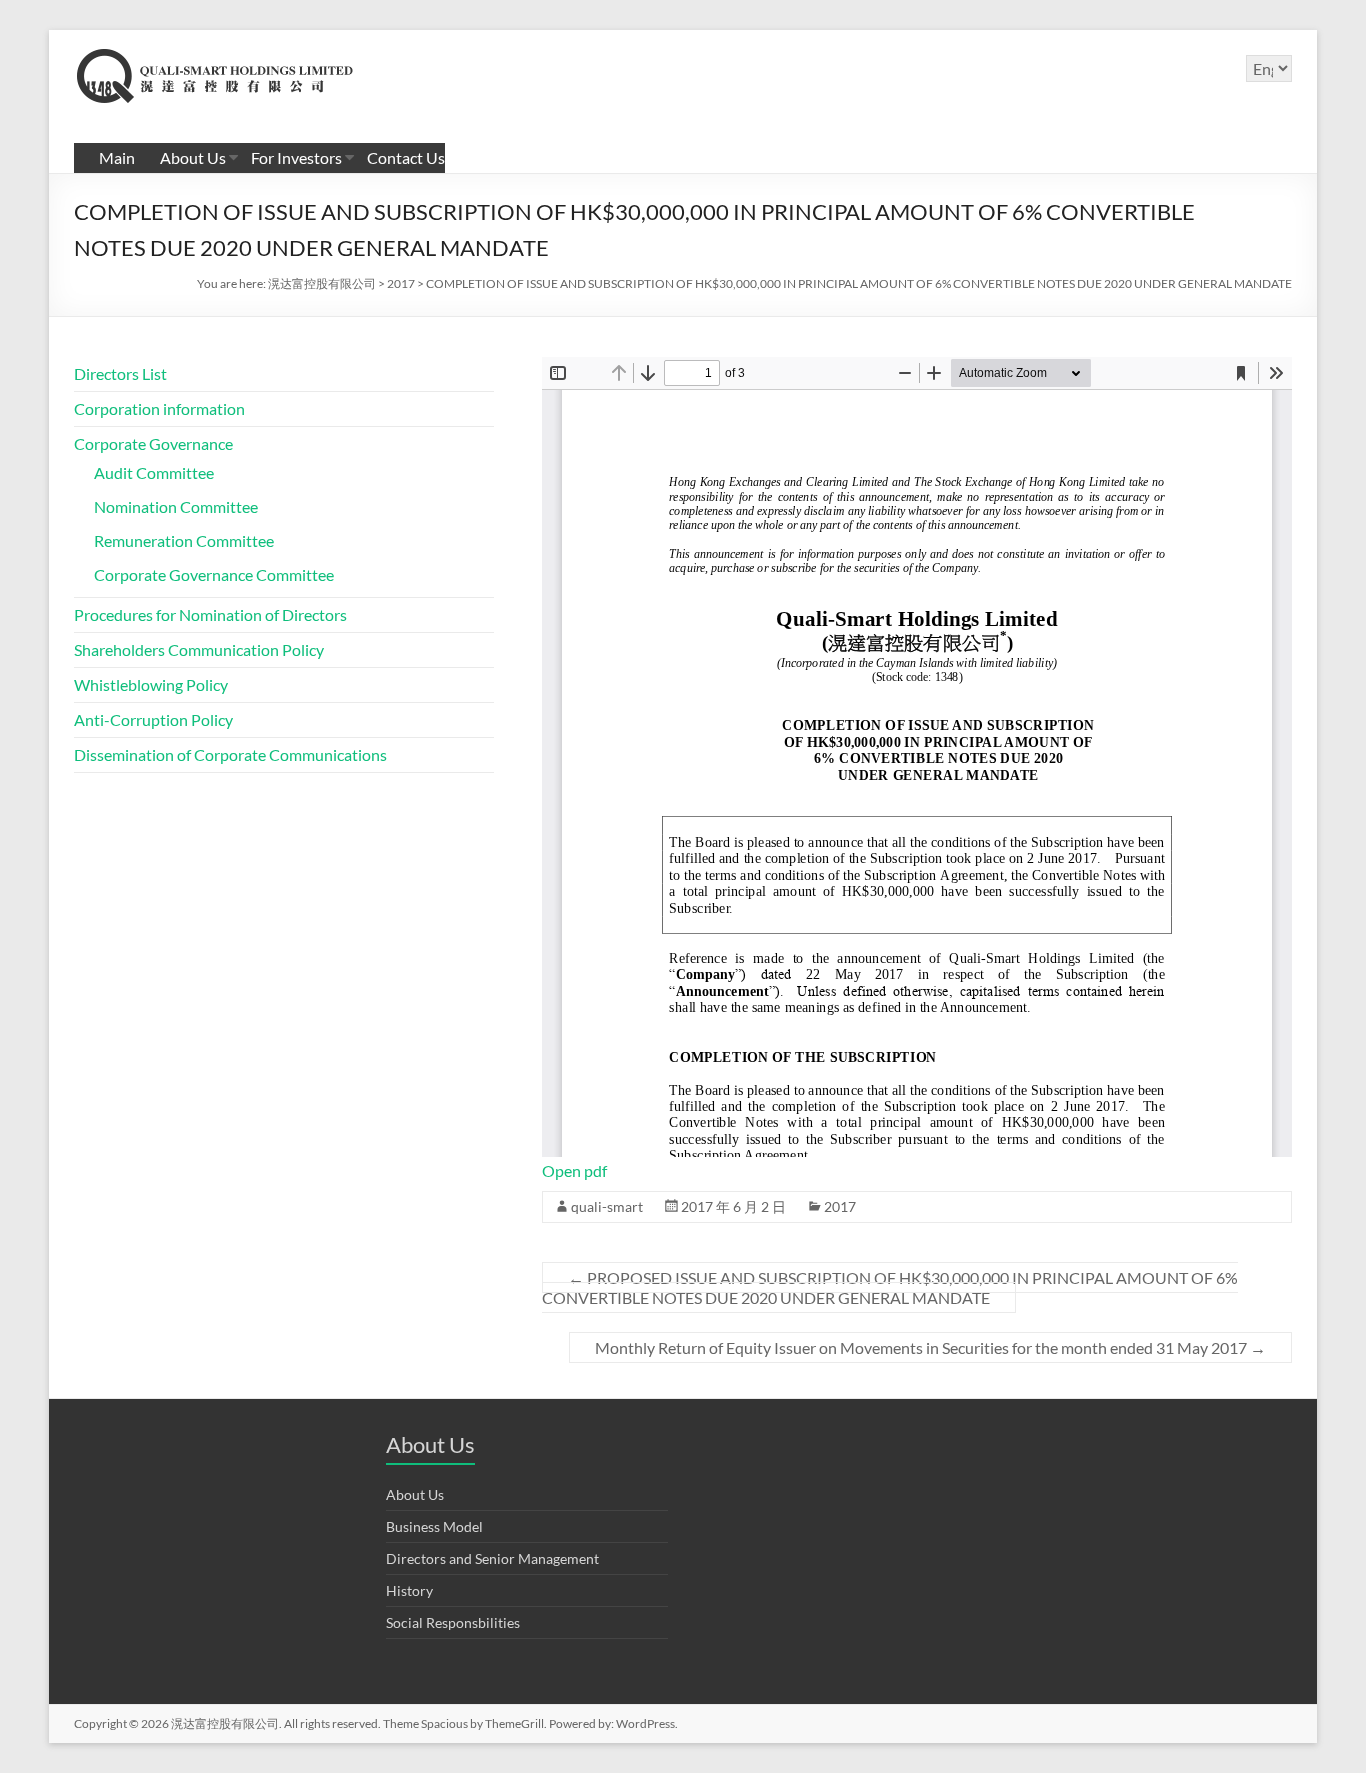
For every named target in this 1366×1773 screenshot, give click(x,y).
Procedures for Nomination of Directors (210, 614)
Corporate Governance (153, 443)
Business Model (434, 1526)
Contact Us (406, 157)
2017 (840, 1206)
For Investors (296, 157)
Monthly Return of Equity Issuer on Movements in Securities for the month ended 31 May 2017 (930, 1347)
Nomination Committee (176, 506)
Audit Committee (154, 472)
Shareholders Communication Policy (199, 649)
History (409, 1590)
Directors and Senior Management (492, 1558)
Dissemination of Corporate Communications (230, 754)
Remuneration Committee (184, 540)
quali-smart (607, 1206)
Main (117, 157)
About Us (193, 157)
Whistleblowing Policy (151, 684)
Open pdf (574, 1170)
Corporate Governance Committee (214, 574)
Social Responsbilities (453, 1622)
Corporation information (159, 408)
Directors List (120, 373)
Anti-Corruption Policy (153, 719)
